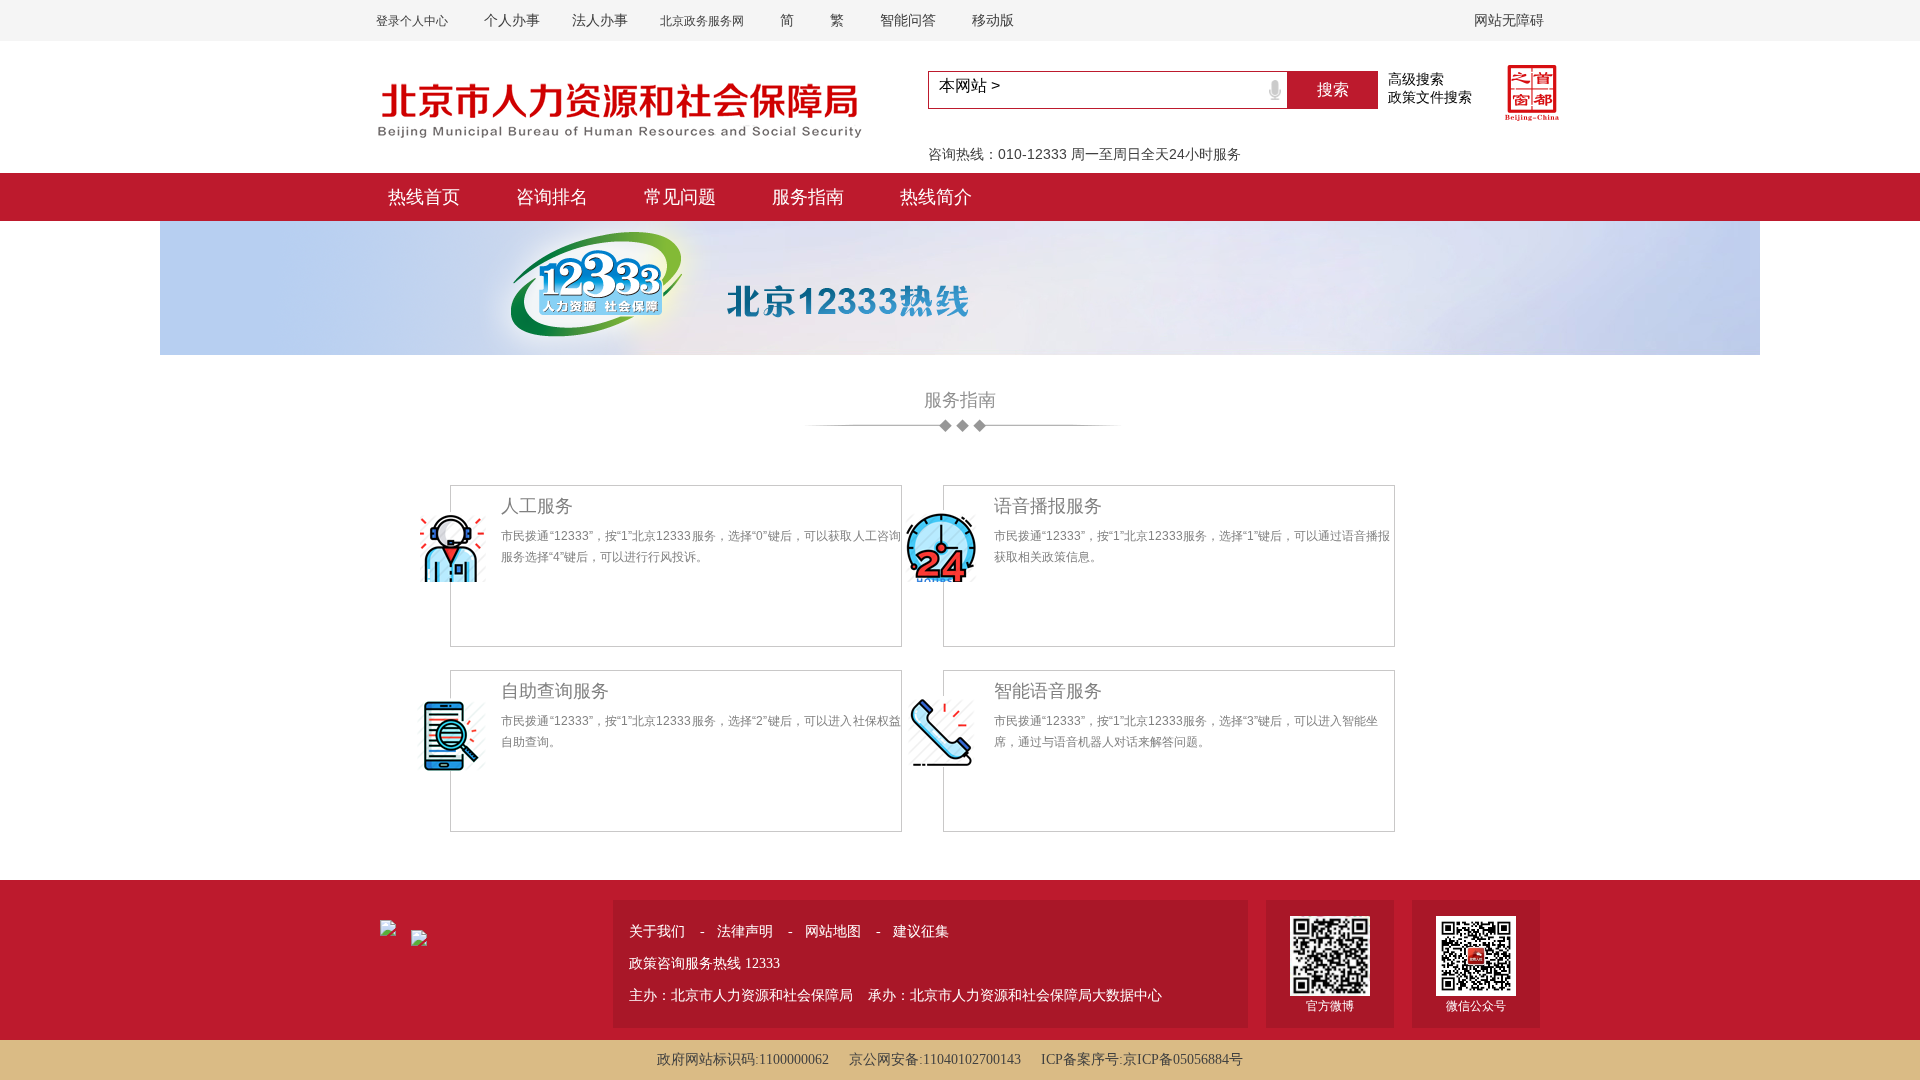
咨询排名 (552, 197)
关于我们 (657, 931)
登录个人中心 (412, 21)
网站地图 (833, 931)
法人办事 (600, 20)
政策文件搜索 (1430, 97)
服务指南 (808, 197)
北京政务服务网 (702, 21)
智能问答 (908, 20)
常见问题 (680, 197)
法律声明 (745, 931)
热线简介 (936, 197)
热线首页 (424, 197)
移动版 (993, 20)
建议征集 (921, 931)
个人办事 (512, 20)
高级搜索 (1416, 79)
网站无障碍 (1509, 20)
